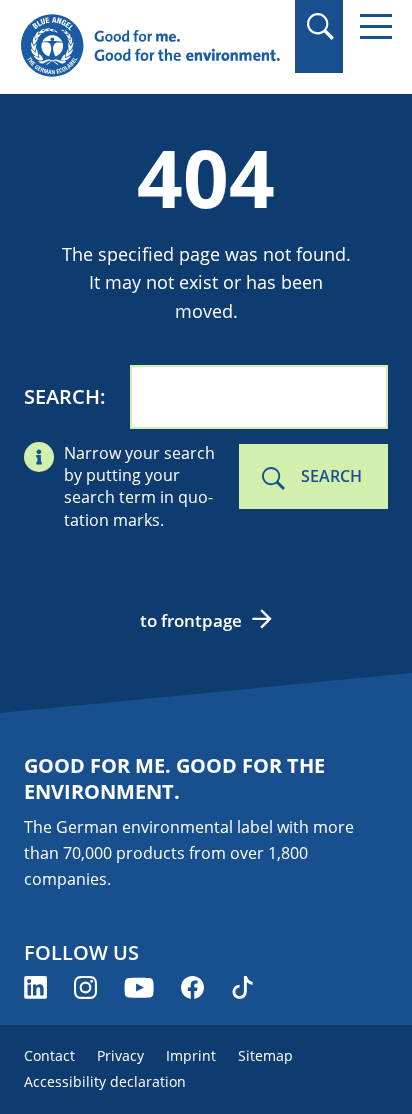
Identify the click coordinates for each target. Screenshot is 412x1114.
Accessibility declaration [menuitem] (105, 1081)
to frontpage (191, 620)
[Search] (319, 26)
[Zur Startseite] (150, 46)
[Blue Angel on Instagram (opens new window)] (85, 987)
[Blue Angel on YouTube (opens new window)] (139, 987)
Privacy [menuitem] (120, 1055)
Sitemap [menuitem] (265, 1055)
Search (62, 396)
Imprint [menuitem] (191, 1055)
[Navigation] (376, 26)
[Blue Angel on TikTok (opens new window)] (242, 987)
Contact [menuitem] (49, 1055)
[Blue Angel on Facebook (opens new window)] (192, 987)
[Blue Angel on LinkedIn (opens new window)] (35, 987)
